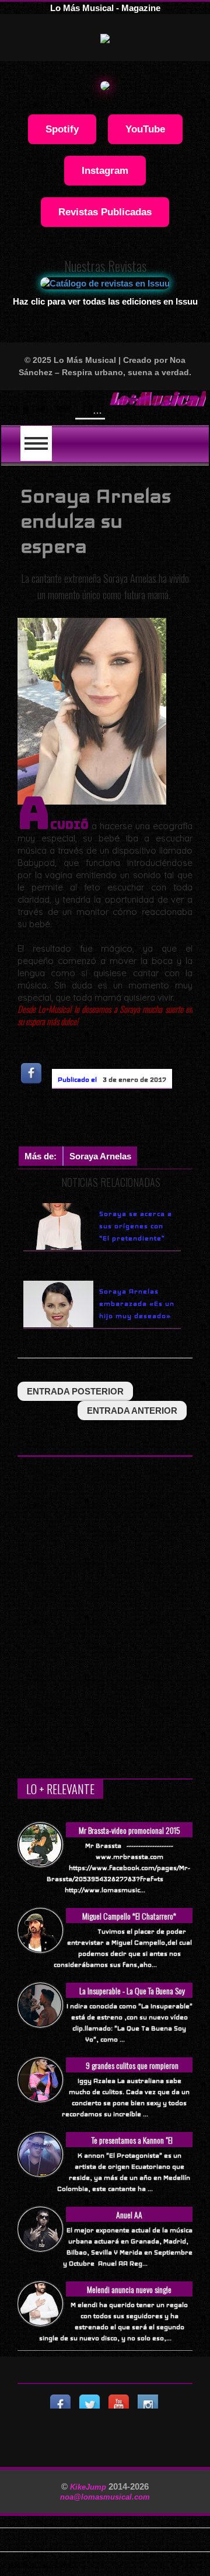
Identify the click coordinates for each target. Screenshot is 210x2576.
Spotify (62, 129)
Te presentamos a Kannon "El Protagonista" (132, 2146)
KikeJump (89, 2487)
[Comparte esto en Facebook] (32, 1073)
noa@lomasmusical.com (105, 2497)
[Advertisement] (114, 1120)
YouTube (145, 129)
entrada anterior (132, 1411)
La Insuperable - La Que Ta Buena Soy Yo (132, 1997)
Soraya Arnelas (100, 1156)
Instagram (105, 170)
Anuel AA (129, 2215)
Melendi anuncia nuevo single (129, 2289)
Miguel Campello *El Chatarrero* (129, 1916)
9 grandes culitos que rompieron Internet (132, 2072)
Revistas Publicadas (105, 212)
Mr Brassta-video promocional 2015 (129, 1830)
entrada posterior (75, 1391)
